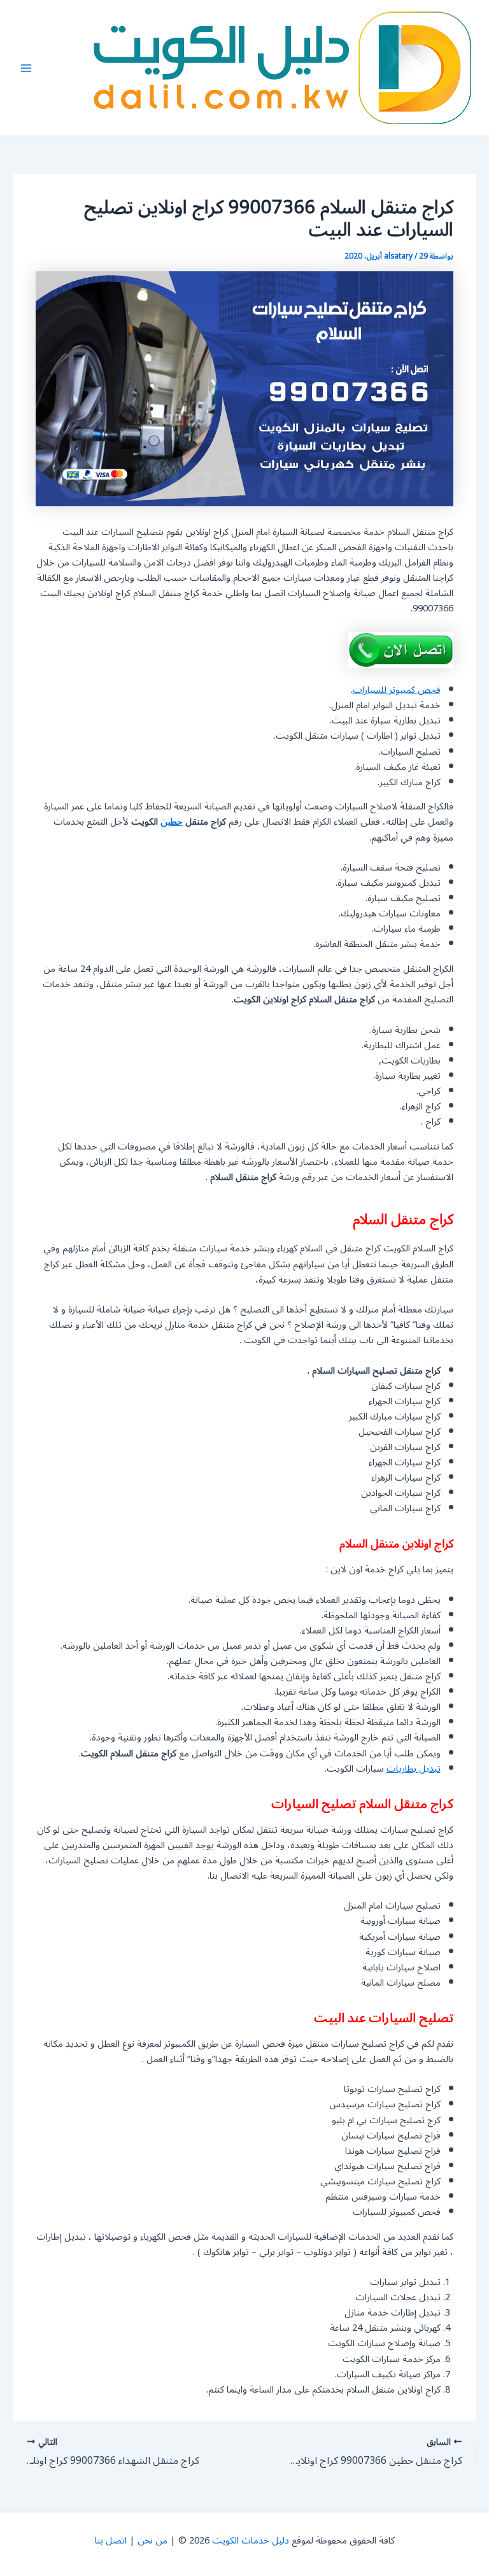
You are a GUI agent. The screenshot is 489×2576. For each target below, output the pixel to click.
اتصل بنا (111, 2541)
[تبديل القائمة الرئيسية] (26, 68)
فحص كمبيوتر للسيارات (397, 690)
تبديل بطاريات (414, 1769)
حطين (172, 822)
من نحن (152, 2541)
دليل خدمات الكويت (251, 2541)
